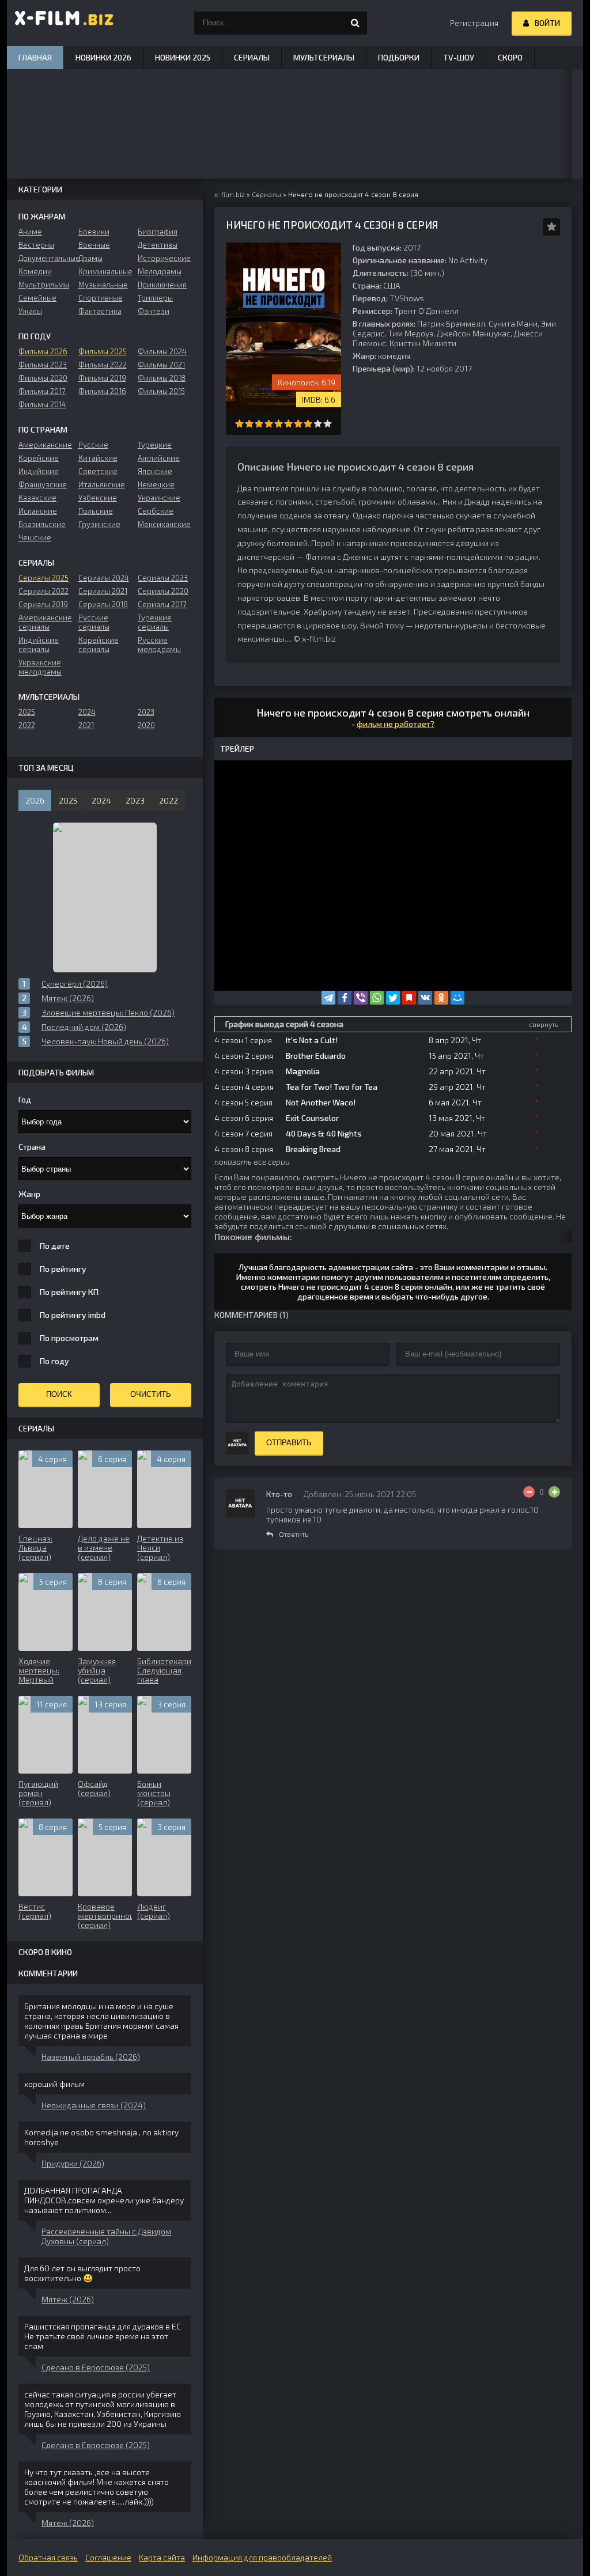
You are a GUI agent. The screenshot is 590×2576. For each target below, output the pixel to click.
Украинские (159, 498)
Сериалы (252, 57)
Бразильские (42, 524)
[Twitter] (393, 998)
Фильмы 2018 (162, 378)
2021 (86, 725)
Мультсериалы (324, 57)
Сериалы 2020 (163, 591)
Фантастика (100, 311)
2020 (146, 725)
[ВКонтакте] (425, 998)
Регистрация (474, 23)
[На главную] (65, 23)
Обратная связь (48, 2557)
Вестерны (36, 245)
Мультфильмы (44, 285)
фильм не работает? (396, 724)
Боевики (94, 232)
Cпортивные (101, 298)
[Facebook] (345, 998)
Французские (43, 484)
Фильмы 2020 (43, 378)
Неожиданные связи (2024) (94, 2105)
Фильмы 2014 (42, 404)
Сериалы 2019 (43, 604)
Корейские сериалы (99, 645)
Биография (158, 232)
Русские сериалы (94, 622)
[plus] (554, 1492)
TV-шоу (459, 57)
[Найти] (355, 23)
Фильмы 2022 (103, 365)
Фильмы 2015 (161, 391)
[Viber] (361, 998)
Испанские (38, 511)
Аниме (30, 232)
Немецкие (156, 484)
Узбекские (98, 498)
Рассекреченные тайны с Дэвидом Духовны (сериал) (106, 2236)
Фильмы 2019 (102, 378)
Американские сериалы (45, 622)
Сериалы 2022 (44, 591)
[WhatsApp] (377, 998)
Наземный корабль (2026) (91, 2057)
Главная (35, 57)
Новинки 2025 (183, 57)
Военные (94, 245)
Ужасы (30, 311)
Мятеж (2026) (68, 2299)
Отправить (289, 1443)
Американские (45, 445)
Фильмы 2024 (162, 351)
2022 (27, 725)
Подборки (399, 57)
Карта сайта (162, 2557)
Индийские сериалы (39, 645)
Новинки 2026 (103, 57)
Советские (98, 471)
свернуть (544, 1024)
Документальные (45, 258)
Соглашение (108, 2557)
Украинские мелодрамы (40, 667)
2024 (87, 712)
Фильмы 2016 (102, 391)
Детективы (158, 245)
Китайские (98, 458)
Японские (155, 471)
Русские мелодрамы (159, 645)
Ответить (294, 1534)
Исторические (164, 258)
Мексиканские (164, 524)
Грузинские (99, 524)
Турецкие (155, 445)
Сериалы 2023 (163, 578)
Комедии (35, 271)
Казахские (37, 498)
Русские (93, 445)
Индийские (39, 471)
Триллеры (155, 298)
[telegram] (328, 998)
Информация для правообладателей (262, 2557)
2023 (146, 712)
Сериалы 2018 (103, 604)
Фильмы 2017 (42, 391)
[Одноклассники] (441, 998)
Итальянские (102, 484)
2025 (27, 712)
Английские (159, 458)
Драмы (90, 258)
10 (328, 424)
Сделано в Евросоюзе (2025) (96, 2367)
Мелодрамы (160, 271)
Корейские (39, 458)
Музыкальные (103, 285)
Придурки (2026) (73, 2163)
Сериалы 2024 (104, 578)
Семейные (37, 298)
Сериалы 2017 (162, 604)
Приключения (162, 285)
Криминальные (105, 271)
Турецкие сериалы (155, 622)
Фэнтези (154, 311)
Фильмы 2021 (161, 365)
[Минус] (529, 1492)
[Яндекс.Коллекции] (409, 998)
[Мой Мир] (457, 998)
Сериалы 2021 (103, 591)
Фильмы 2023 (43, 365)
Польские (96, 511)
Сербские (156, 511)
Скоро (510, 57)
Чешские (35, 537)
